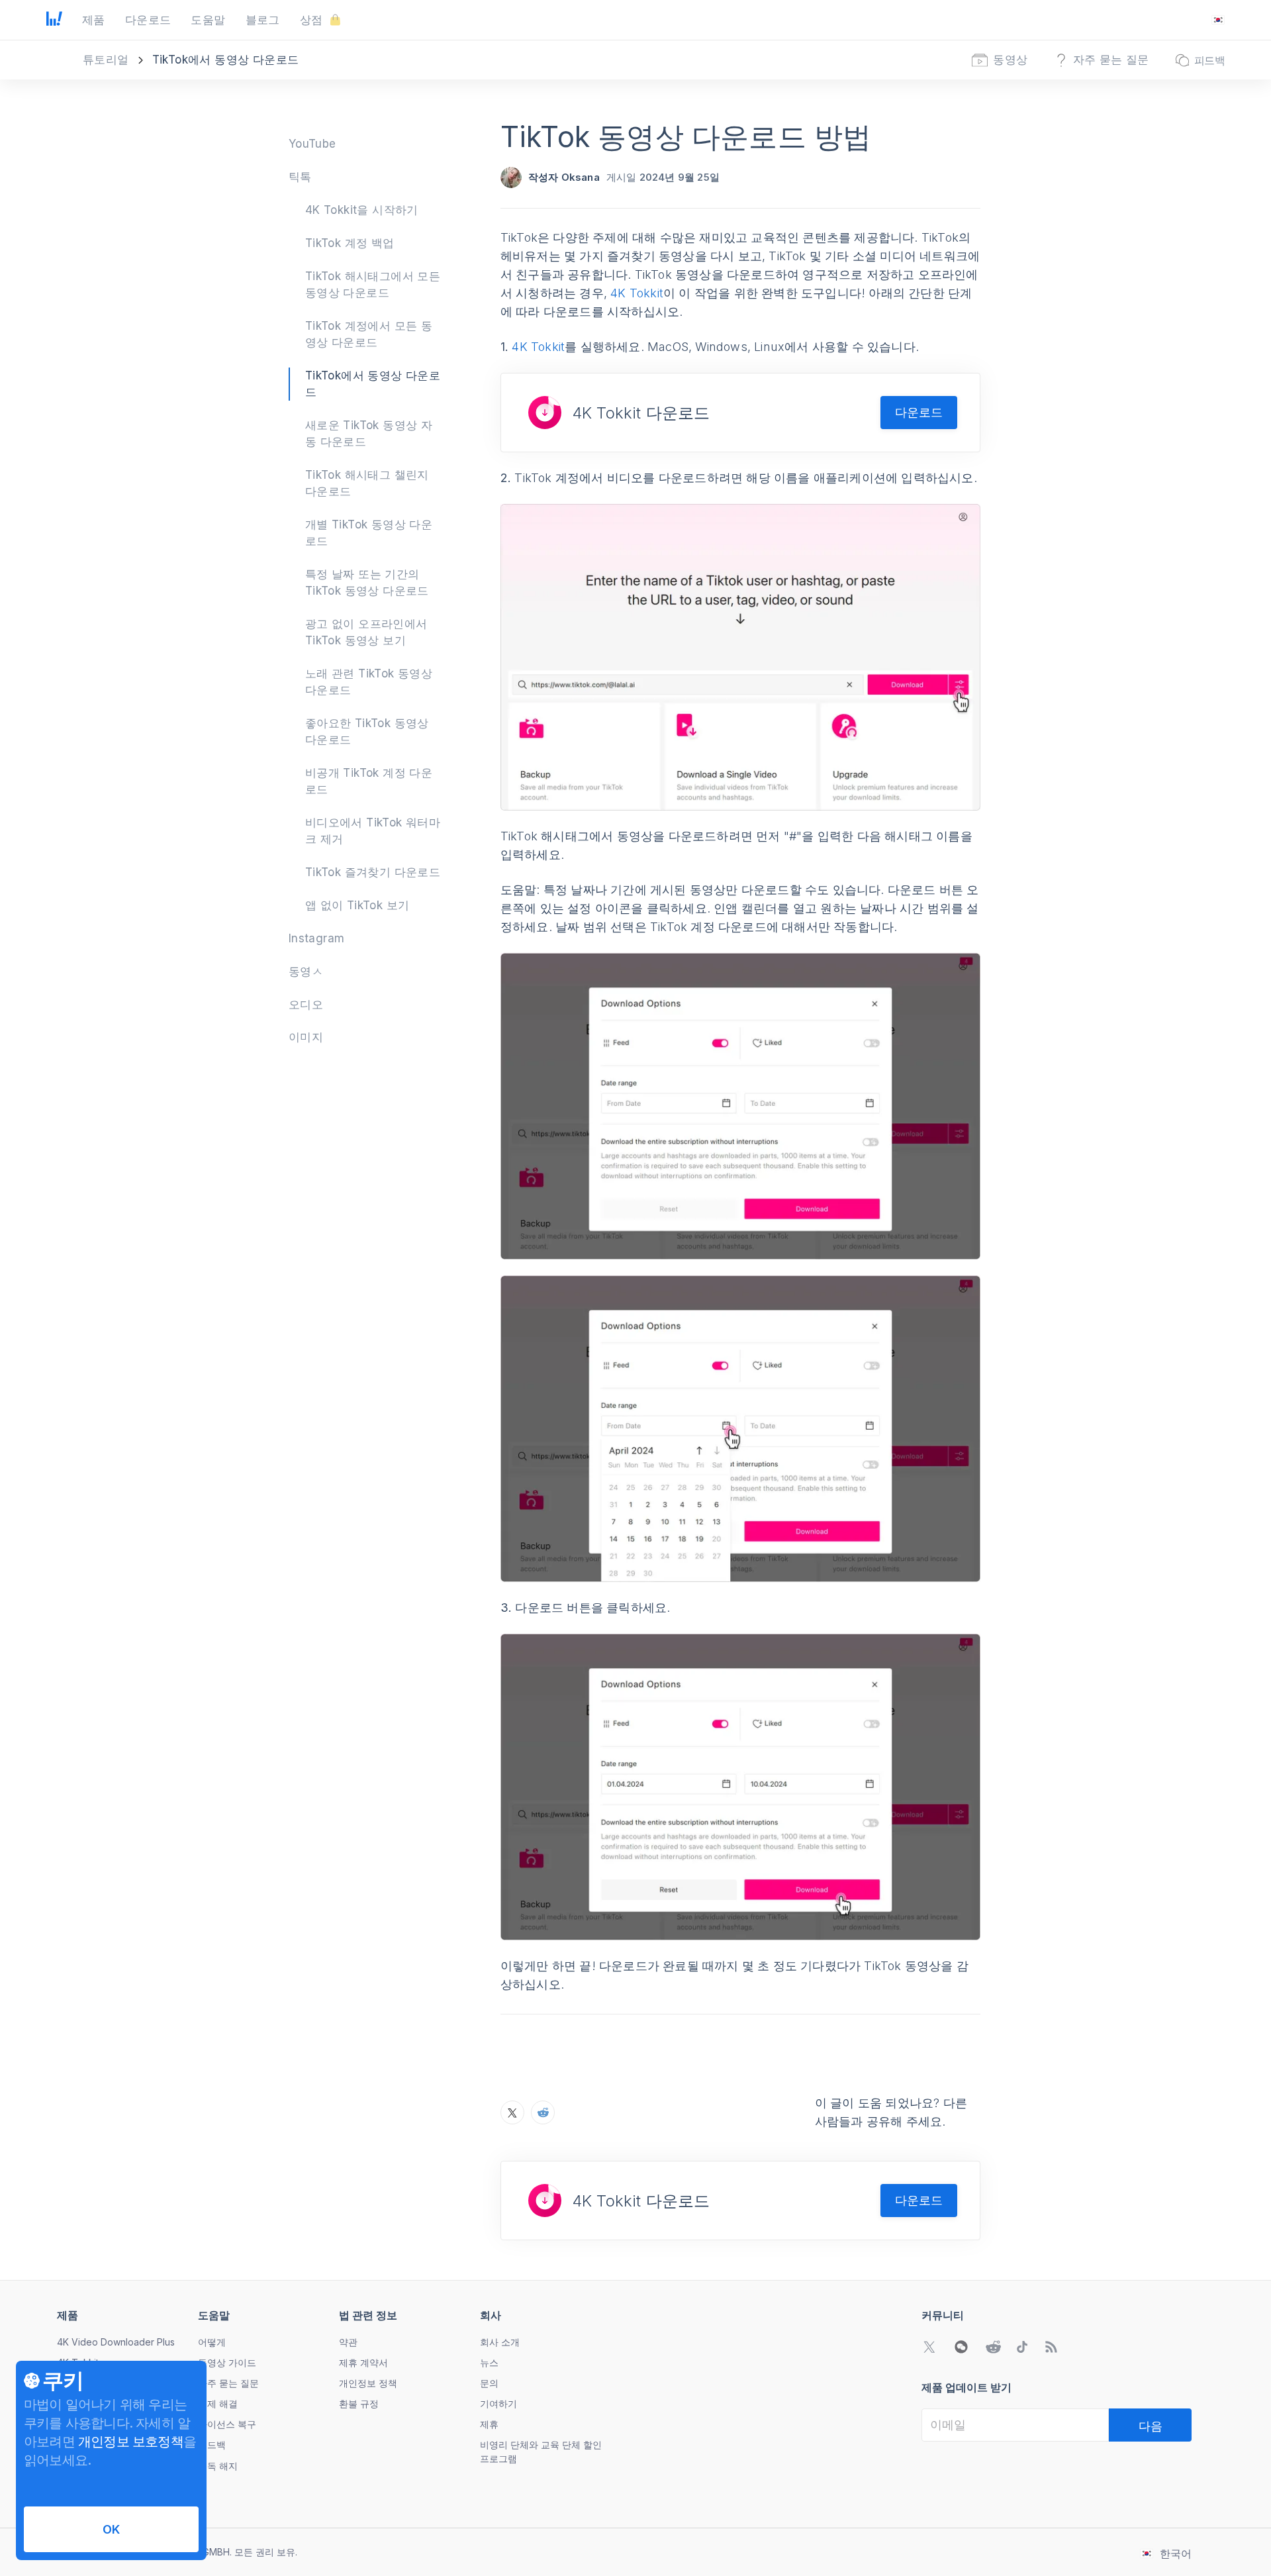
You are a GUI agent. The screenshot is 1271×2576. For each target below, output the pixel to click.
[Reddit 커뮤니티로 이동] (993, 2347)
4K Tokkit (637, 293)
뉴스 (489, 2362)
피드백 (212, 2445)
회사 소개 (500, 2342)
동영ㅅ (306, 971)
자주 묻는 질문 (228, 2383)
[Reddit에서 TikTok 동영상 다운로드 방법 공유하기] (543, 2112)
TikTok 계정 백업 (350, 243)
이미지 (306, 1037)
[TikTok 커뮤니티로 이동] (1022, 2347)
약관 (348, 2342)
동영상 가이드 (227, 2362)
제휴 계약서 (363, 2362)
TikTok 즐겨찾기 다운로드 (373, 872)
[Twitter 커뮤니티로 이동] (929, 2347)
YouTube (312, 144)
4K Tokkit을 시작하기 (362, 210)
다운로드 (919, 412)
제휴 (489, 2424)
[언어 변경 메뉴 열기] (1218, 20)
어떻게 (212, 2342)
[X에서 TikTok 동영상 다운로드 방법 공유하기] (512, 2112)
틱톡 (300, 177)
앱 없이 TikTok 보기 (357, 905)
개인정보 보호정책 (131, 2442)
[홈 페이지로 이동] (54, 20)
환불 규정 (359, 2403)
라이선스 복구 (227, 2424)
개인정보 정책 (368, 2383)
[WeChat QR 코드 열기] (961, 2347)
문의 (489, 2383)
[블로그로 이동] (1051, 2347)
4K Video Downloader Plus (116, 2342)
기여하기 (498, 2403)
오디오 (306, 1005)
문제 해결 (218, 2403)
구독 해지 (218, 2466)
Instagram (317, 938)
